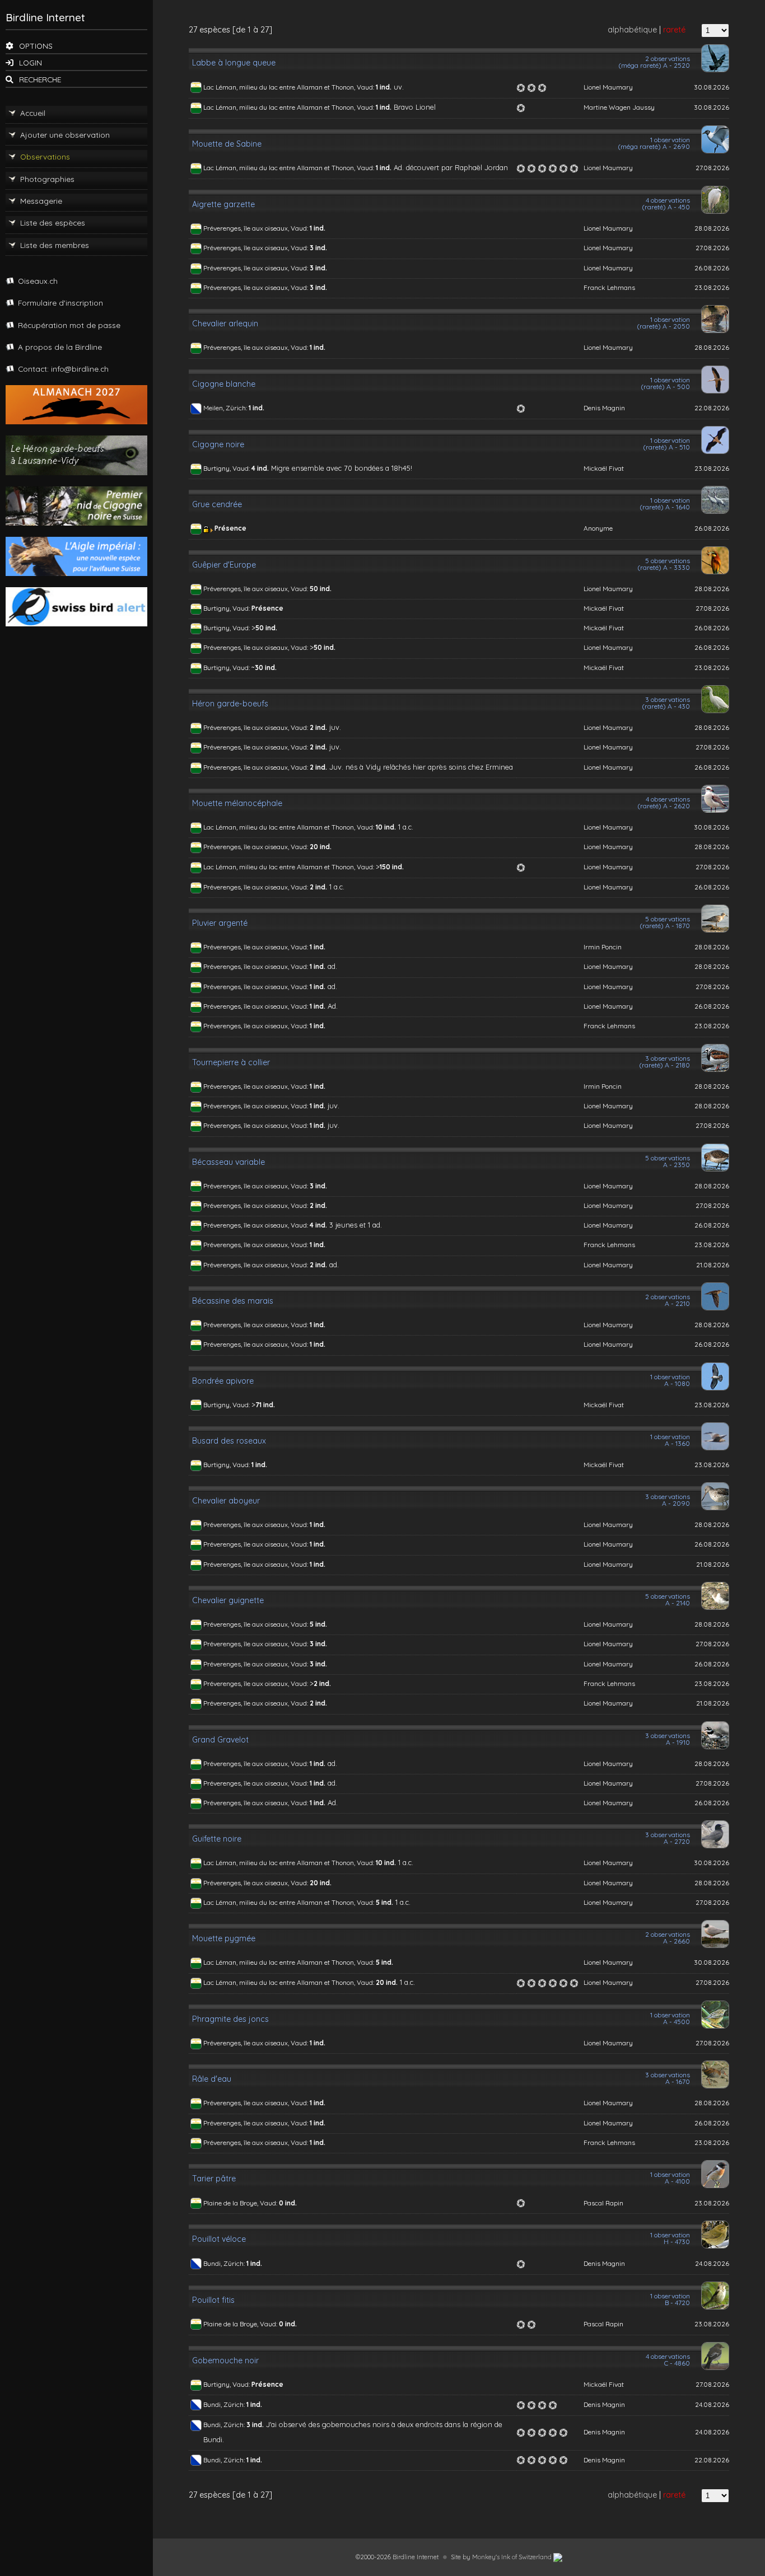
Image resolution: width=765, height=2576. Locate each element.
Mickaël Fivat (604, 468)
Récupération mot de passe (69, 325)
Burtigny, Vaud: (227, 468)
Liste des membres (55, 245)
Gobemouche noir (225, 2360)
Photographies (47, 179)
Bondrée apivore (223, 1381)
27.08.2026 (712, 168)
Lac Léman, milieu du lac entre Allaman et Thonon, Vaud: (290, 87)
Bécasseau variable (228, 1162)
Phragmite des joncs (230, 2019)
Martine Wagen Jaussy (619, 107)
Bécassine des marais (233, 1301)
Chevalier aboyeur (226, 1501)
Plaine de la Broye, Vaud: (241, 2203)
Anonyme (598, 528)
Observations (45, 156)
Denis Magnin (604, 408)
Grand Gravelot (220, 1740)
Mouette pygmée (224, 1938)
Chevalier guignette (228, 1600)
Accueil (33, 113)
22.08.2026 (712, 408)
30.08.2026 (712, 87)
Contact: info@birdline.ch (63, 369)
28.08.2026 (712, 228)
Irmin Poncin (603, 947)
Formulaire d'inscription (60, 303)
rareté (674, 30)
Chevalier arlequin (225, 324)
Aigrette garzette (223, 204)
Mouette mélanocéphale (237, 803)
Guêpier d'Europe (224, 565)
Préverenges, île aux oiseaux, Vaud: (256, 228)
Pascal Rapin (603, 2203)
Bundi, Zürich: (225, 2263)
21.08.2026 (713, 1265)
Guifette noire (217, 1839)
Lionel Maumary (608, 87)
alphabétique (632, 30)
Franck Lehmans (609, 287)
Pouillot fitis (213, 2300)
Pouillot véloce (219, 2239)
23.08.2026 (712, 287)
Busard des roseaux (229, 1441)
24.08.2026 (712, 2263)
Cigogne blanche (224, 384)
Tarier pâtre (214, 2179)
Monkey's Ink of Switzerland (513, 2557)
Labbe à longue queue (234, 63)
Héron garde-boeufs (230, 704)
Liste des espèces (53, 223)
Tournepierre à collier (231, 1062)
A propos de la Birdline (60, 347)
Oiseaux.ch (38, 281)
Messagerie (41, 201)
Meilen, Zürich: (226, 408)
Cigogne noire (218, 444)
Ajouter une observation (65, 135)
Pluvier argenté (220, 923)
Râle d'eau (212, 2079)
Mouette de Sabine (227, 144)
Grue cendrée (217, 504)
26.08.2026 (712, 268)
